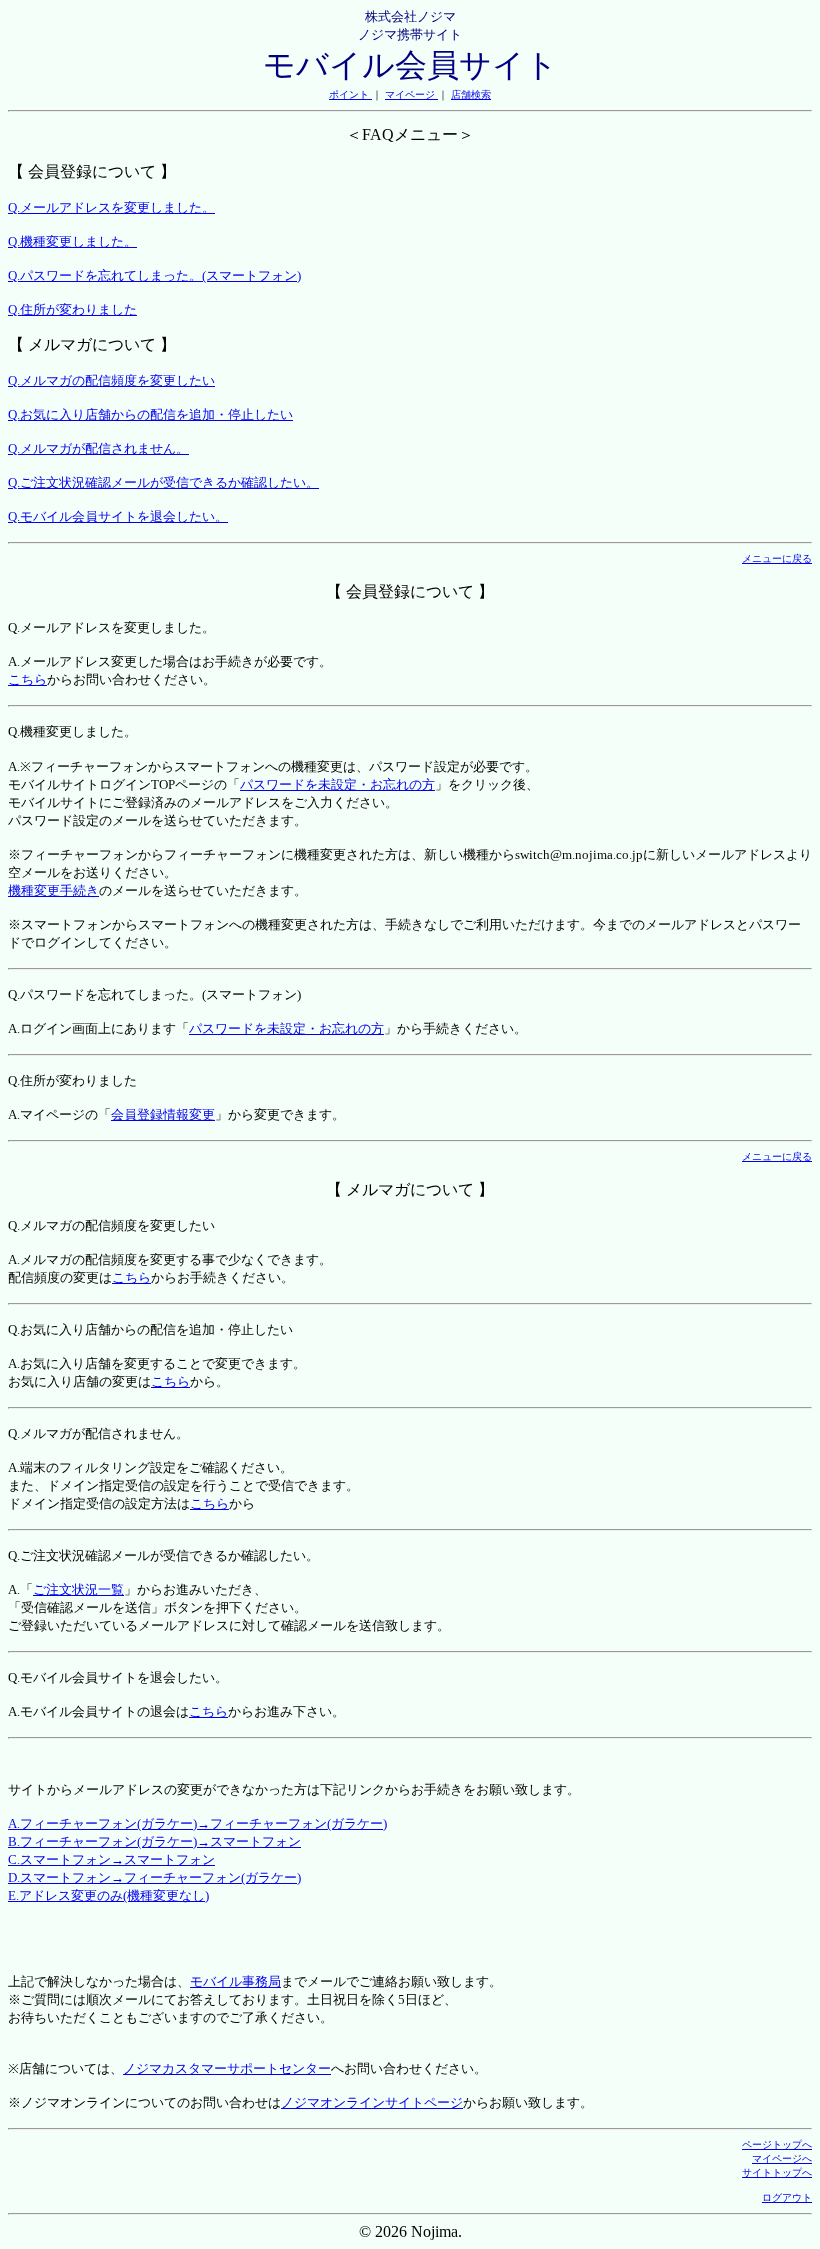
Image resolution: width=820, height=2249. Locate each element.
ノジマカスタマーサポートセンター (227, 2068)
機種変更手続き (53, 890)
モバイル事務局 (235, 1981)
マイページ (411, 94)
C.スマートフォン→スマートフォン (111, 1859)
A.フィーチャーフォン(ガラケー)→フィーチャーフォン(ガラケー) (197, 1823)
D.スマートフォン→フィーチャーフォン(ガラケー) (154, 1877)
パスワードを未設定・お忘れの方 (337, 784)
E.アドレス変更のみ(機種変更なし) (108, 1895)
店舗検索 (471, 94)
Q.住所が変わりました (72, 309)
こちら (27, 679)
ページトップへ (777, 2144)
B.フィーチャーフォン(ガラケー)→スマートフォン (154, 1841)
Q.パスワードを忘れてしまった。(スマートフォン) (154, 275)
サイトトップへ (777, 2172)
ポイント (350, 94)
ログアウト (787, 2197)
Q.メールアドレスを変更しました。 (111, 207)
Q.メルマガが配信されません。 (98, 448)
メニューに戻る (777, 558)
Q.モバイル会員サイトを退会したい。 (118, 516)
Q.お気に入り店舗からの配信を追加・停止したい (150, 414)
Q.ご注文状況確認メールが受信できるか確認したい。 (163, 482)
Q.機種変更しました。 (72, 241)
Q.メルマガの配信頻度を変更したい (111, 380)
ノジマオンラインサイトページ (372, 2102)
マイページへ (782, 2158)
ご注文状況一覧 (78, 1589)
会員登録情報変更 (163, 1114)
